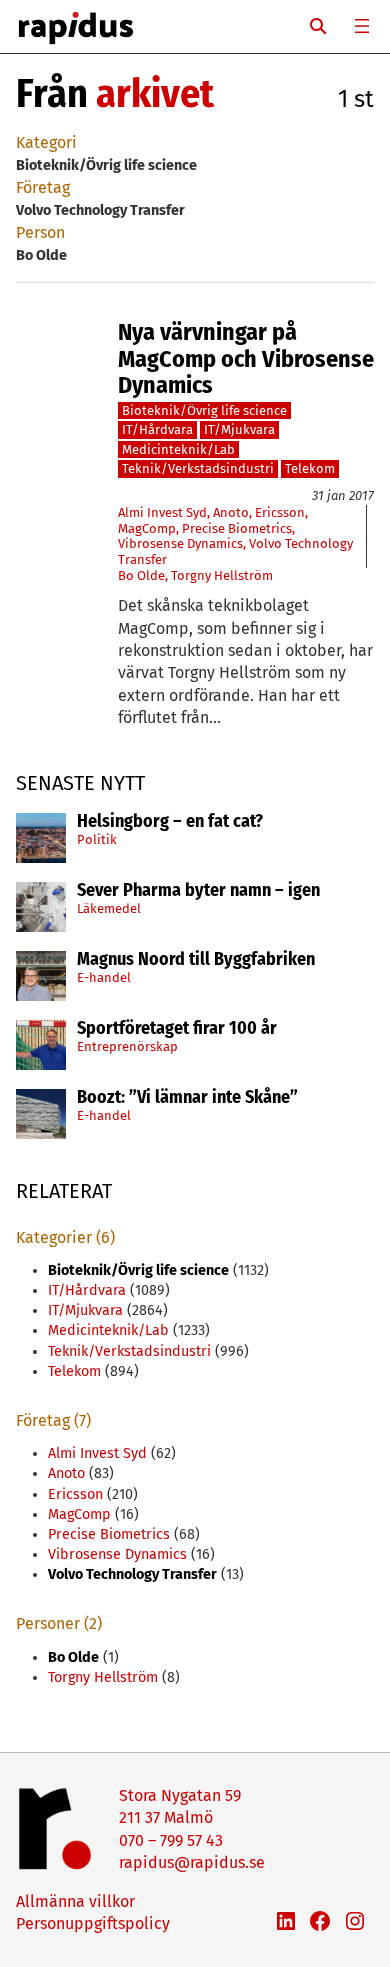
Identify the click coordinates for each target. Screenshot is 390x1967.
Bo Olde (141, 575)
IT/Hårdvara (157, 429)
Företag (43, 187)
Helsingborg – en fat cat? (170, 822)
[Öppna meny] (362, 26)
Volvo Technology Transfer (132, 1574)
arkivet (155, 94)
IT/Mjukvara (239, 429)
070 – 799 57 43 (171, 1840)
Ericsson (280, 512)
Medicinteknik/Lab (178, 449)
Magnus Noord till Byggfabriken (196, 960)
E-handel (104, 977)
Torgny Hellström (222, 575)
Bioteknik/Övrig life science (204, 410)
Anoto (231, 512)
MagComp (147, 528)
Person (40, 232)
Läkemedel (109, 908)
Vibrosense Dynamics (180, 543)
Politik (97, 839)
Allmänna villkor (75, 1901)
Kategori (46, 142)
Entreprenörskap (127, 1046)
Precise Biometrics (237, 528)
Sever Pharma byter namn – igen (198, 891)
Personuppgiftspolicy (93, 1923)
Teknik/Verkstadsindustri (198, 468)
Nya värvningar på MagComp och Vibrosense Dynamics (246, 358)
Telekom (310, 468)
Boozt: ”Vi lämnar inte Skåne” (187, 1098)
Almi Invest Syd (162, 512)
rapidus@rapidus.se (192, 1862)
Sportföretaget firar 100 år (177, 1029)
